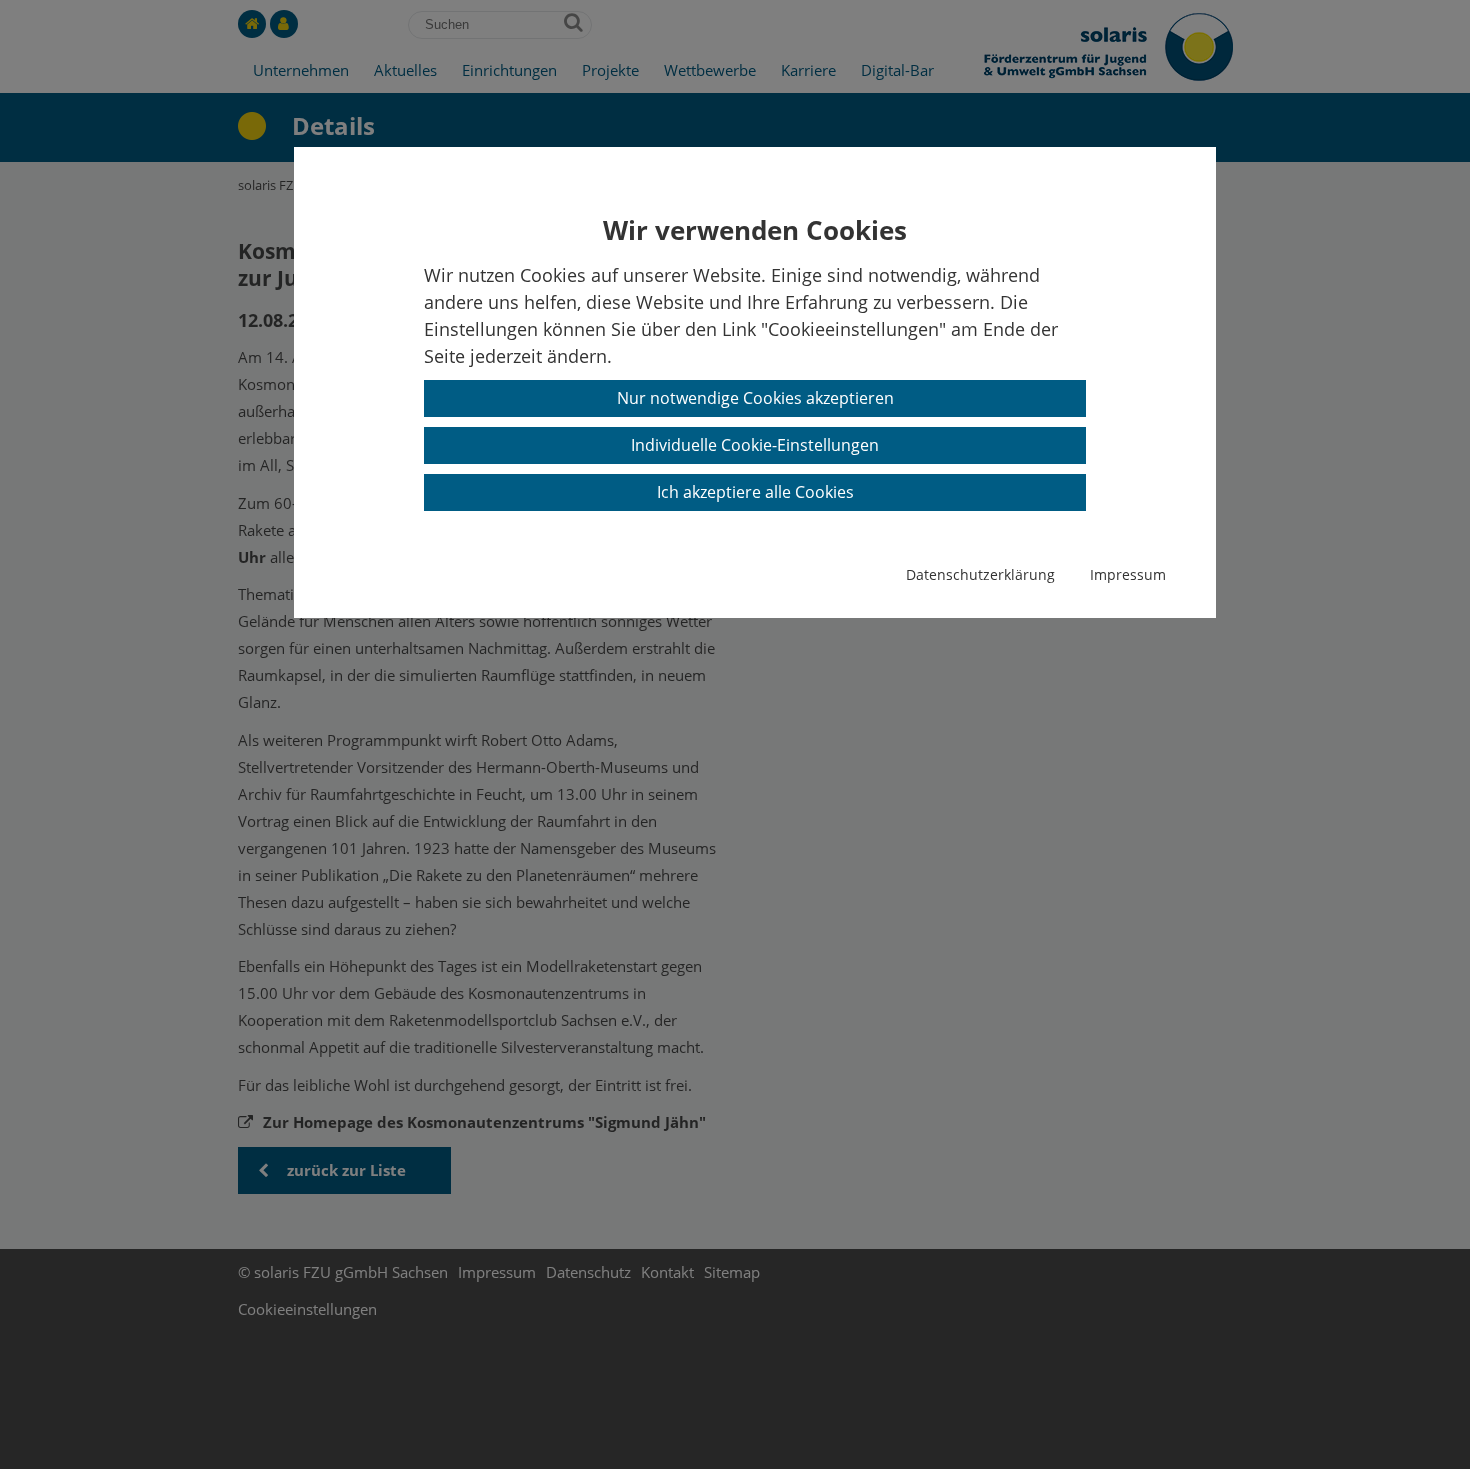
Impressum (1128, 574)
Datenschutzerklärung (980, 574)
